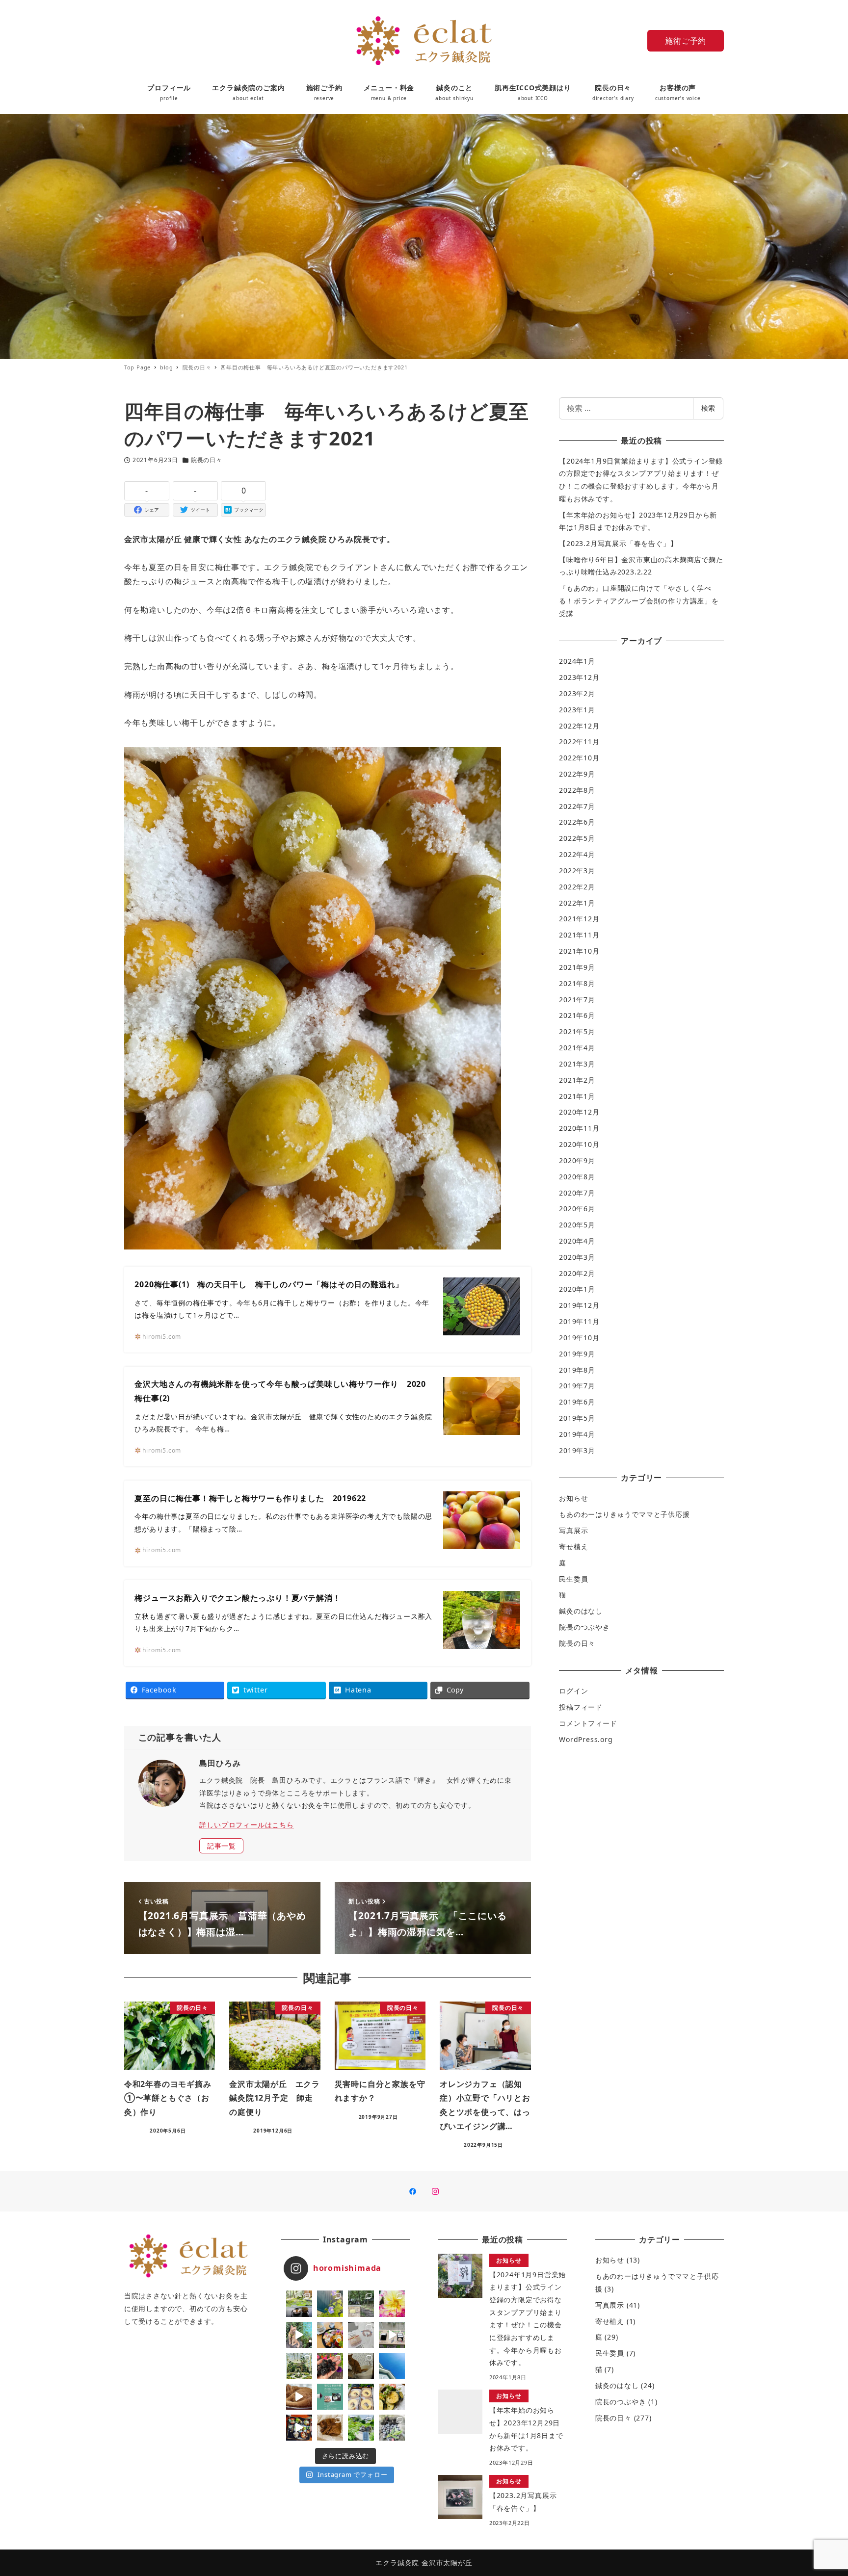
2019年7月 (577, 1386)
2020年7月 (577, 1193)
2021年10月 (579, 951)
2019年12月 (579, 1305)
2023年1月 (577, 710)
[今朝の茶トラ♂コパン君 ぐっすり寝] (330, 2428)
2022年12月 (579, 726)
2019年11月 (579, 1321)
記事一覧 (222, 1846)
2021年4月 (577, 1048)
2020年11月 (579, 1128)
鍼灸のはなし (581, 1611)
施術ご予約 (686, 41)
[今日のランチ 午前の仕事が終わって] (330, 2335)
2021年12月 (579, 919)
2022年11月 (579, 742)
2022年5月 (577, 838)
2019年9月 (577, 1354)
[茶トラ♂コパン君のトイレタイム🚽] (361, 2366)
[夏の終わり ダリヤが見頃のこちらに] (392, 2303)
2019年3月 (577, 1450)
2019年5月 (577, 1418)
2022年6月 (577, 822)
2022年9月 (577, 774)
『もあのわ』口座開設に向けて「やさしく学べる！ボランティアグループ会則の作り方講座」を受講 (639, 600)
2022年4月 (577, 854)
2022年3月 (577, 871)
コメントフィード (588, 1723)
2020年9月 (577, 1160)
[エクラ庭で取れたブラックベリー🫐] (330, 2366)
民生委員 (573, 1579)
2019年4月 (577, 1434)
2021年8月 (577, 983)
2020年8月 (577, 1177)
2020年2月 (577, 1273)
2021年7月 (577, 1000)
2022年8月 (577, 790)
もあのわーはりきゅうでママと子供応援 (624, 1514)
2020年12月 (579, 1112)
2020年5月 (577, 1225)
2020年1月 (577, 1289)
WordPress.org (586, 1739)
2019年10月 (579, 1338)
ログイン (573, 1691)
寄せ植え (573, 1547)
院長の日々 (207, 460)
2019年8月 (577, 1370)
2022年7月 (577, 806)
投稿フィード (581, 1707)
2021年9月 (577, 967)
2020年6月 (577, 1209)
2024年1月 (577, 661)
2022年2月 (577, 887)
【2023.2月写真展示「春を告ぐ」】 (618, 543)
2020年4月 (577, 1241)
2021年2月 (577, 1080)
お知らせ (573, 1498)
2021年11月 (579, 935)
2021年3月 (577, 1064)
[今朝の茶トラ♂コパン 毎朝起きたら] (299, 2335)
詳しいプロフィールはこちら (246, 1825)
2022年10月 (579, 758)
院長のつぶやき (584, 1627)
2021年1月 (577, 1096)
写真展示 (573, 1530)
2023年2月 (577, 693)
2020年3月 (577, 1257)
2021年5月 (577, 1031)
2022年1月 (577, 903)
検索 (708, 408)
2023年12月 (579, 677)
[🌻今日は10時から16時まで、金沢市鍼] (361, 2335)
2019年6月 (577, 1402)
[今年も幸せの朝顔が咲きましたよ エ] (330, 2303)
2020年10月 (579, 1144)
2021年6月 (577, 1015)
